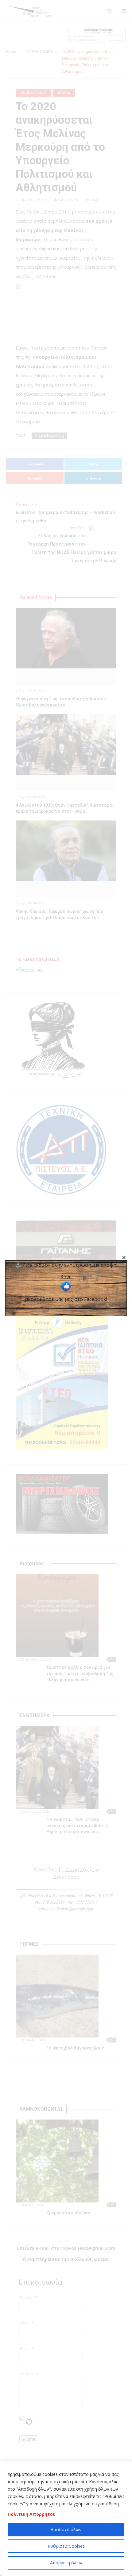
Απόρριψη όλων (66, 2563)
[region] (66, 2518)
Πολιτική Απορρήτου (32, 2514)
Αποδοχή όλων (66, 2529)
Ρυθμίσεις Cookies (66, 2546)
